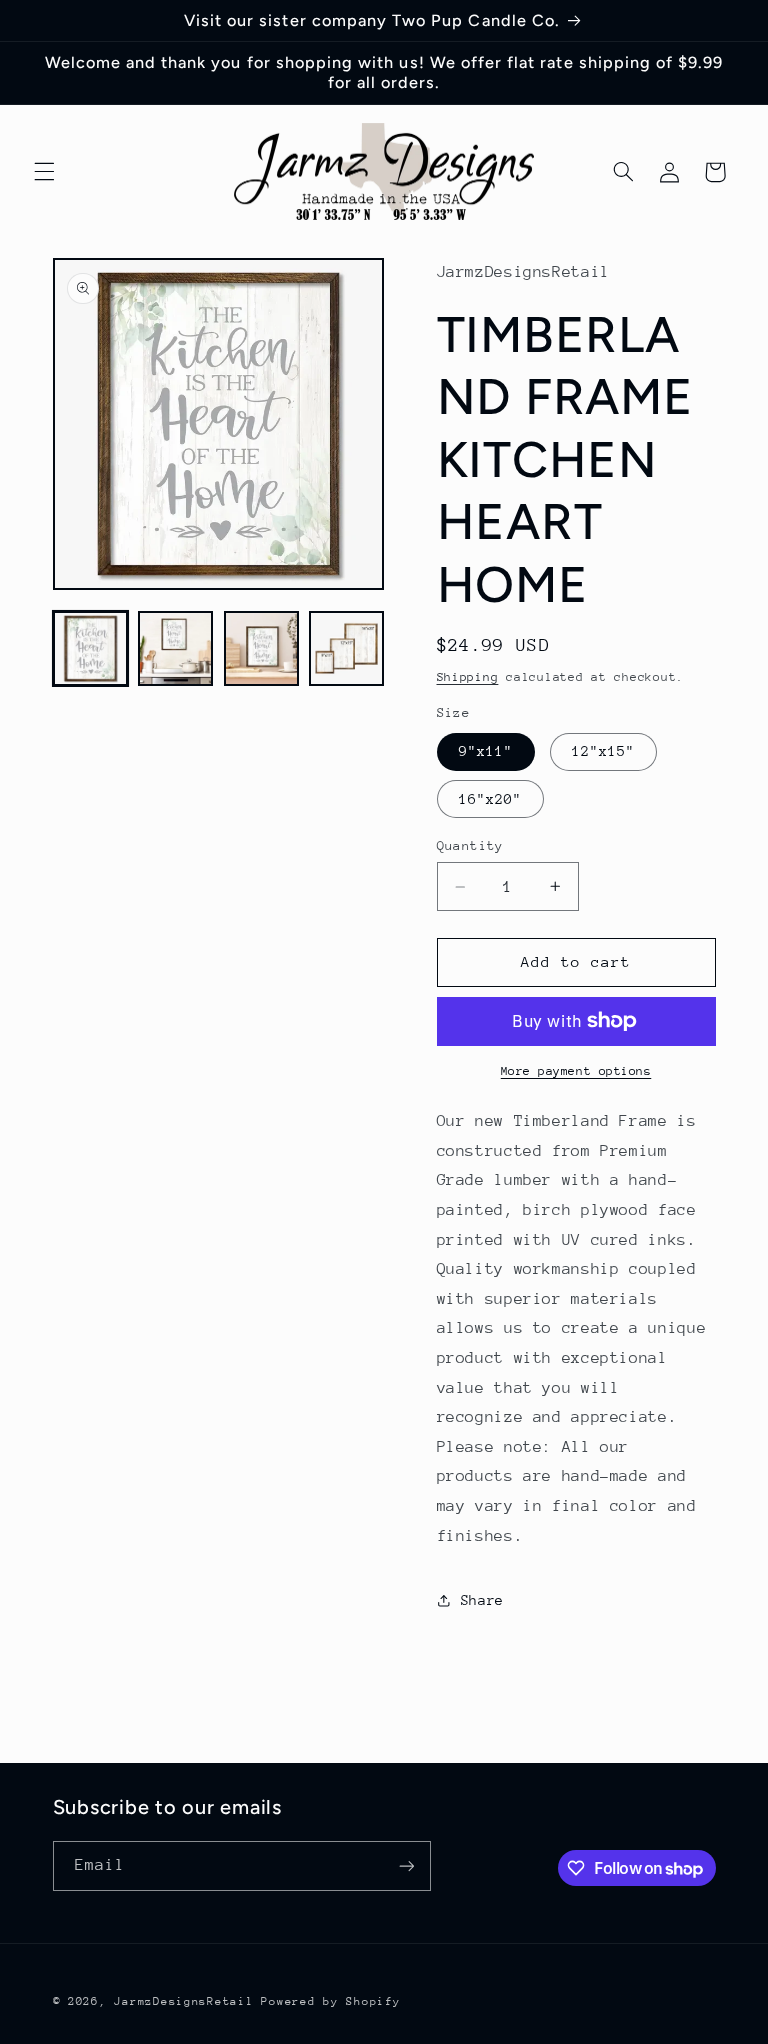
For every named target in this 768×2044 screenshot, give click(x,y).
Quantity (470, 845)
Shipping (468, 677)
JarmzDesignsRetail (183, 2001)
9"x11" (486, 751)
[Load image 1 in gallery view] (90, 648)
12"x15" (603, 751)
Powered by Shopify (330, 2001)
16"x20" (490, 799)
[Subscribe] (406, 1865)
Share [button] (482, 1600)
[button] (44, 172)
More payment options (576, 1071)
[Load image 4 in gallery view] (346, 648)
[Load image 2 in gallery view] (175, 648)
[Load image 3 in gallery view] (261, 648)
